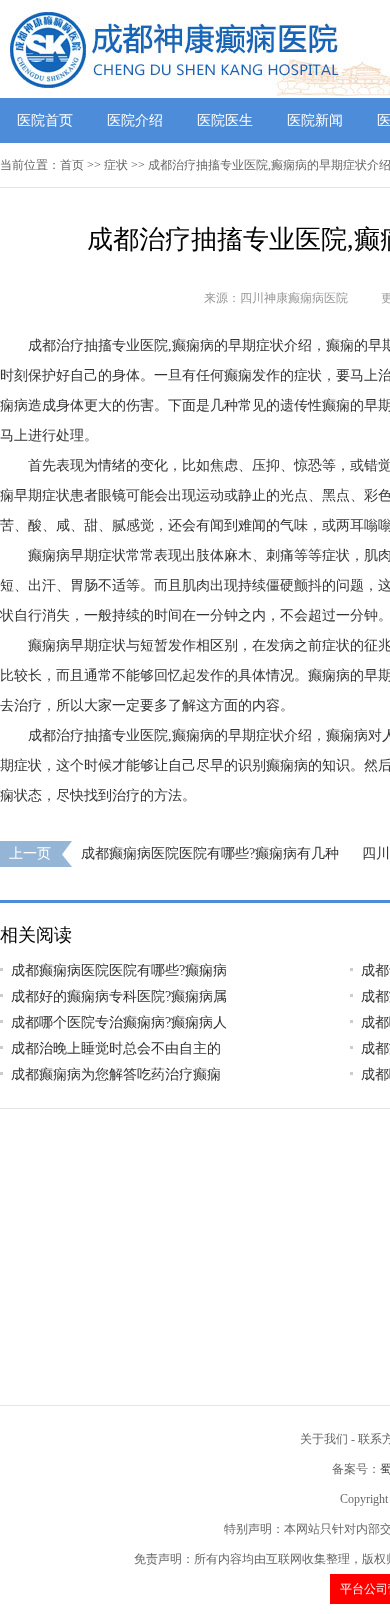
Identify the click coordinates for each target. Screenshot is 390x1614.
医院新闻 (315, 120)
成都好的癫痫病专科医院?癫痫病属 (119, 996)
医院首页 (45, 120)
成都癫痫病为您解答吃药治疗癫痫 (116, 1074)
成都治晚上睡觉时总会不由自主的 (116, 1048)
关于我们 (324, 1439)
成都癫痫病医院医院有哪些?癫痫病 (119, 970)
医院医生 (225, 120)
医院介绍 (135, 120)
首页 (72, 165)
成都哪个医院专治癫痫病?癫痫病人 (119, 1022)
